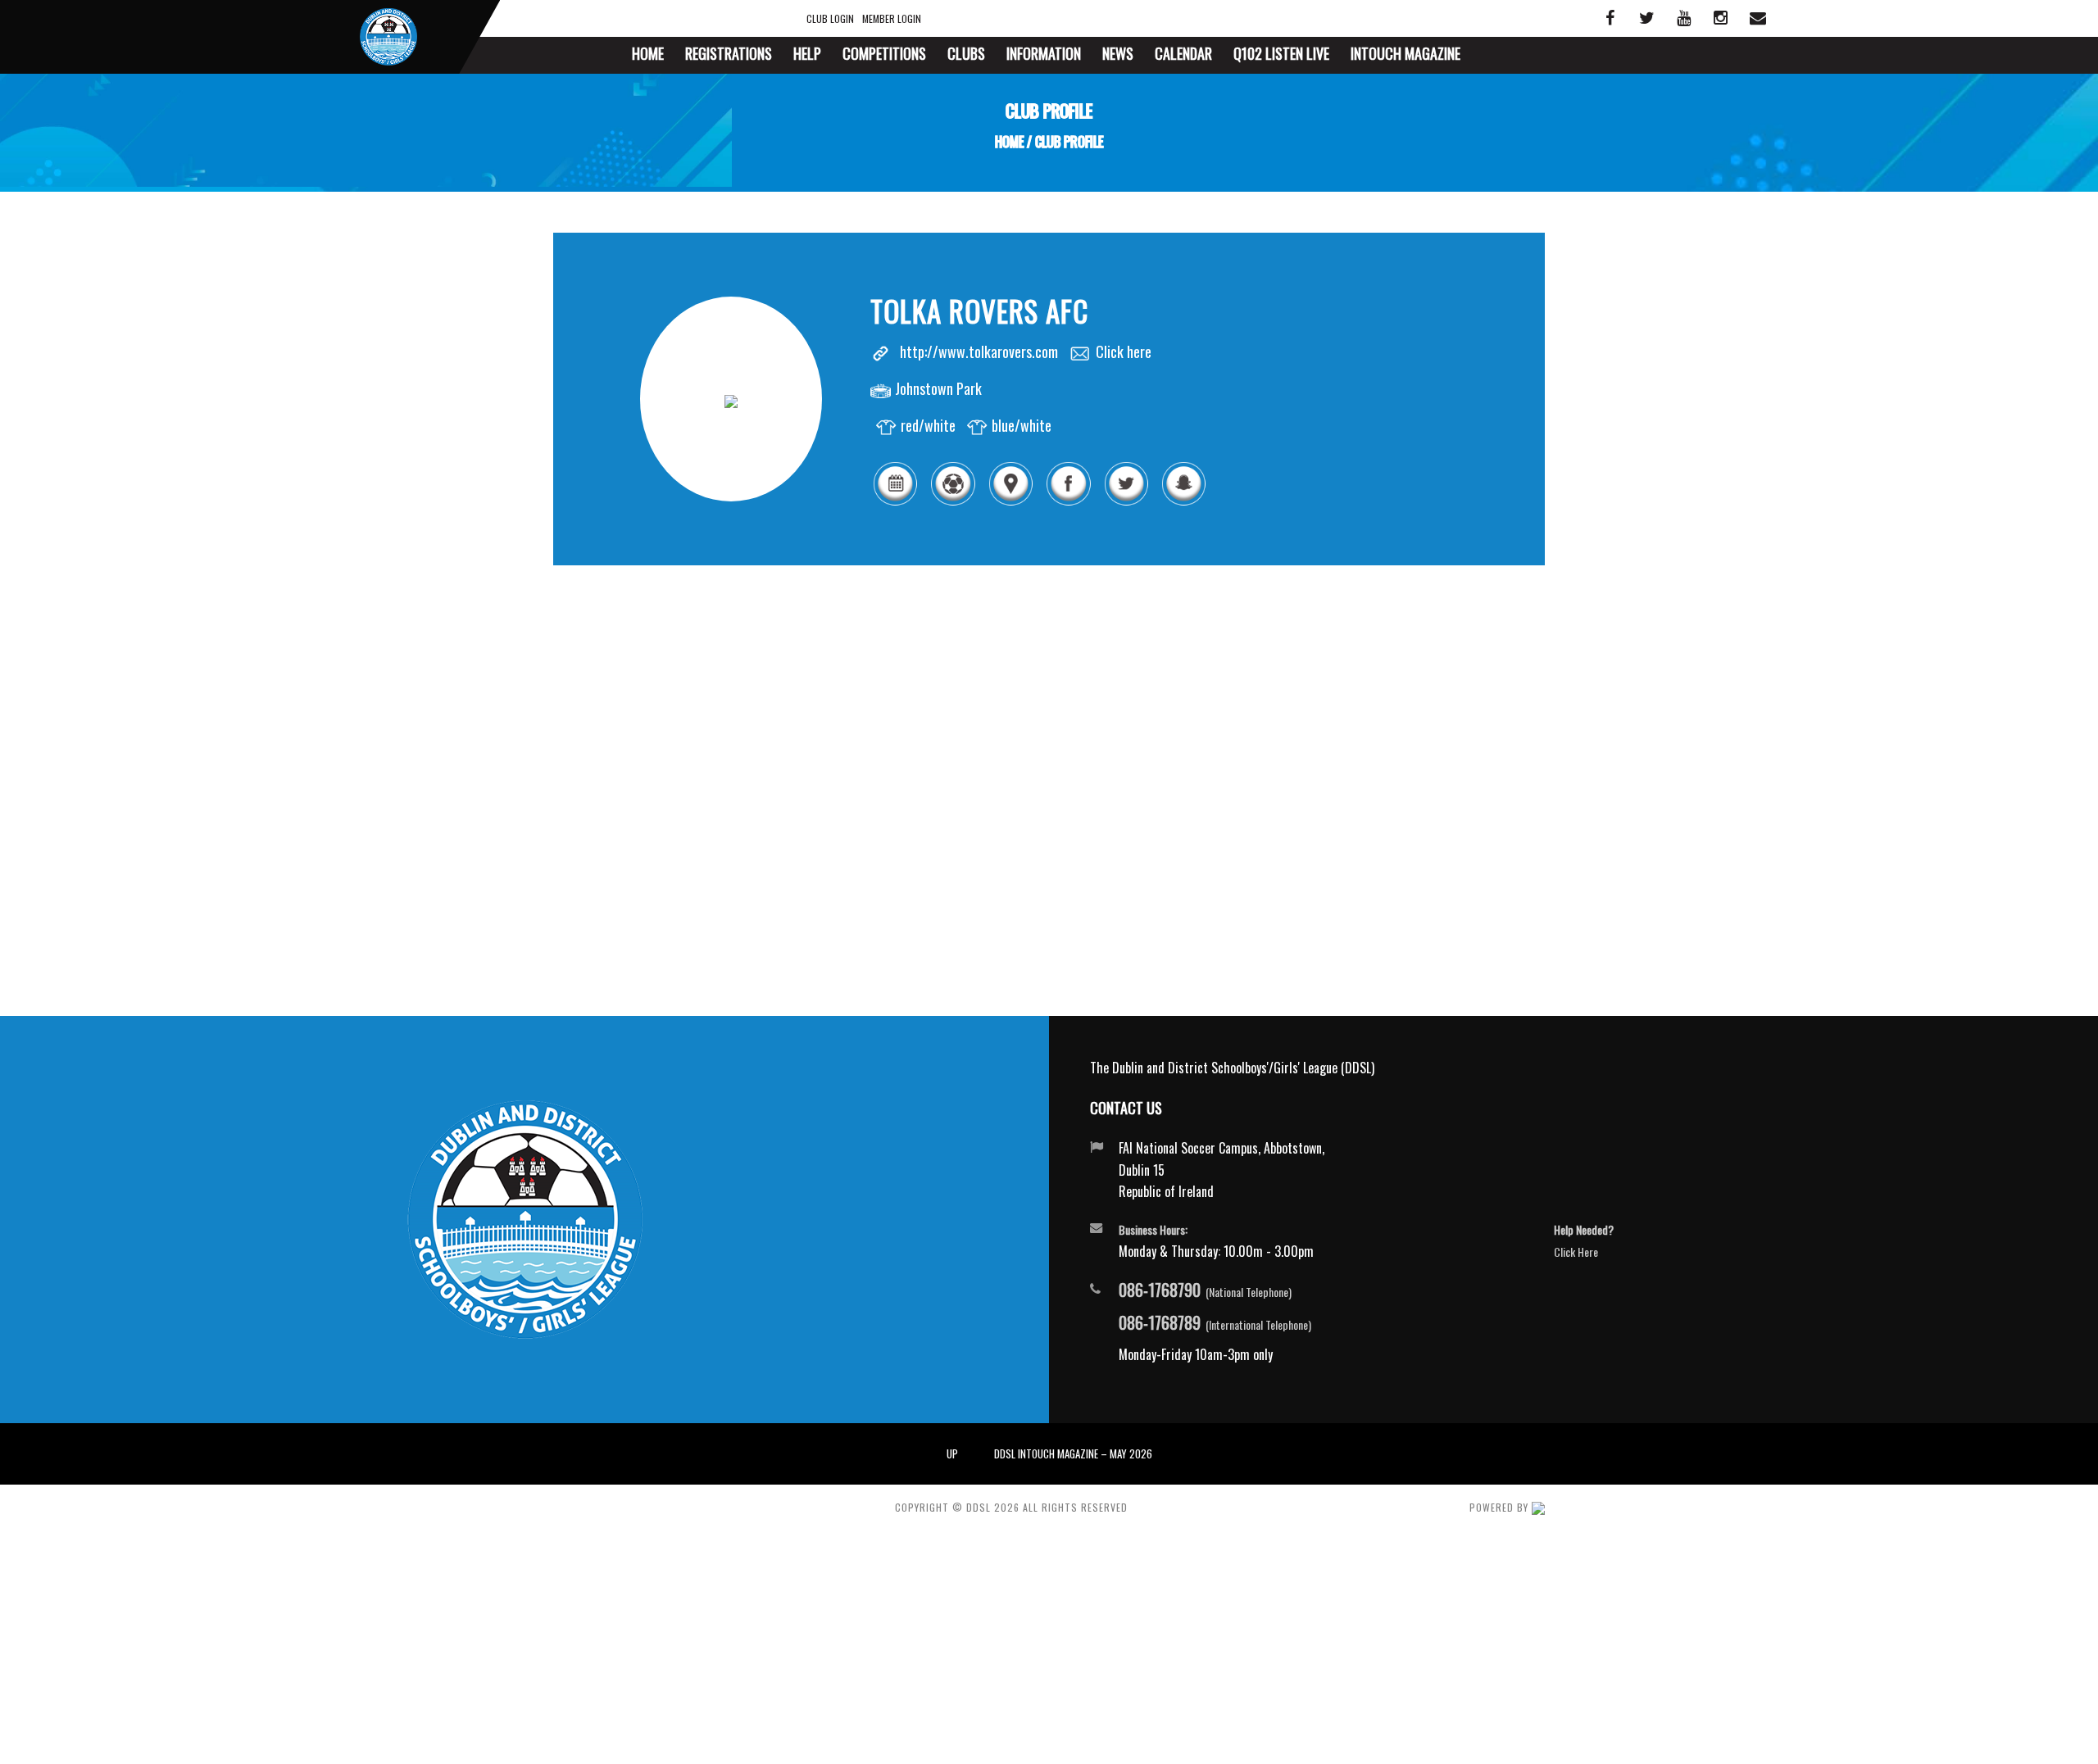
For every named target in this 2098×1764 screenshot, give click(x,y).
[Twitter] (1126, 502)
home (1009, 142)
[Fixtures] (895, 502)
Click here (1124, 351)
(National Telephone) (1205, 1290)
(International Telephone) (1215, 1323)
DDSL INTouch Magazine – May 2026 (1073, 1453)
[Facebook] (1068, 502)
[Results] (952, 502)
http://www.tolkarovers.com (979, 351)
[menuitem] (648, 55)
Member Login (892, 18)
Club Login (830, 18)
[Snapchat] (1183, 502)
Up (952, 1453)
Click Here (1576, 1252)
